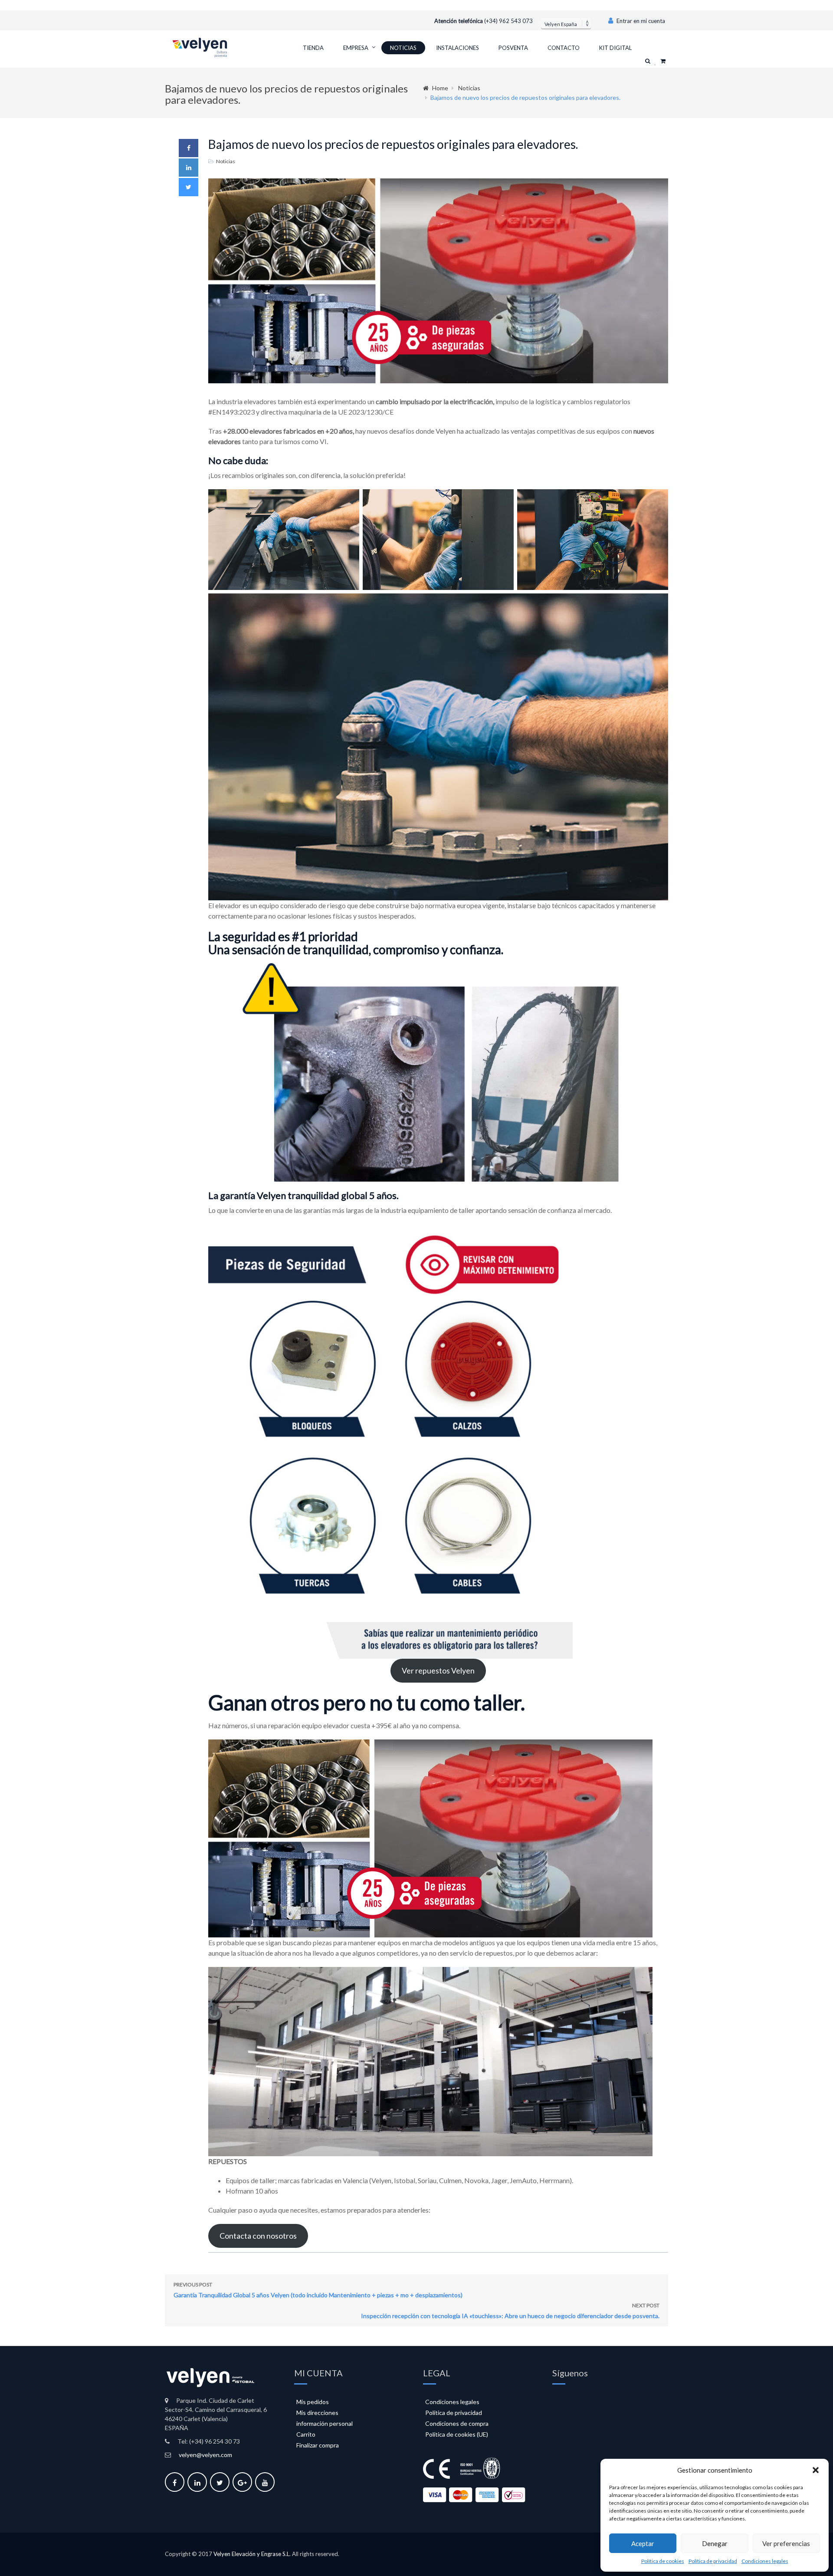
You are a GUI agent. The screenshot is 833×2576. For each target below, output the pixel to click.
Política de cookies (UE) (457, 2434)
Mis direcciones (317, 2413)
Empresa (356, 48)
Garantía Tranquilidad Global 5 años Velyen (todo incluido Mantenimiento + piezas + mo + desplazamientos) (318, 2290)
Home (440, 88)
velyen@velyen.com (205, 2455)
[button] (816, 2470)
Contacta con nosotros (258, 2236)
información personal (325, 2423)
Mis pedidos (313, 2402)
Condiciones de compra (457, 2423)
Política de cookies (663, 2561)
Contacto (564, 48)
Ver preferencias (786, 2543)
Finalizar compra (318, 2445)
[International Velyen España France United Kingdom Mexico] (566, 23)
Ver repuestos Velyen (438, 1670)
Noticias (403, 48)
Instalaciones (457, 48)
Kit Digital (615, 48)
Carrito (306, 2434)
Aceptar (643, 2543)
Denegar (715, 2543)
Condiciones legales (765, 2561)
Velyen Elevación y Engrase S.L (251, 2554)
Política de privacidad (713, 2561)
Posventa (513, 48)
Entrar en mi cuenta (640, 21)
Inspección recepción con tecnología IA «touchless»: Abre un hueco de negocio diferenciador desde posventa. (510, 2311)
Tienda (313, 48)
